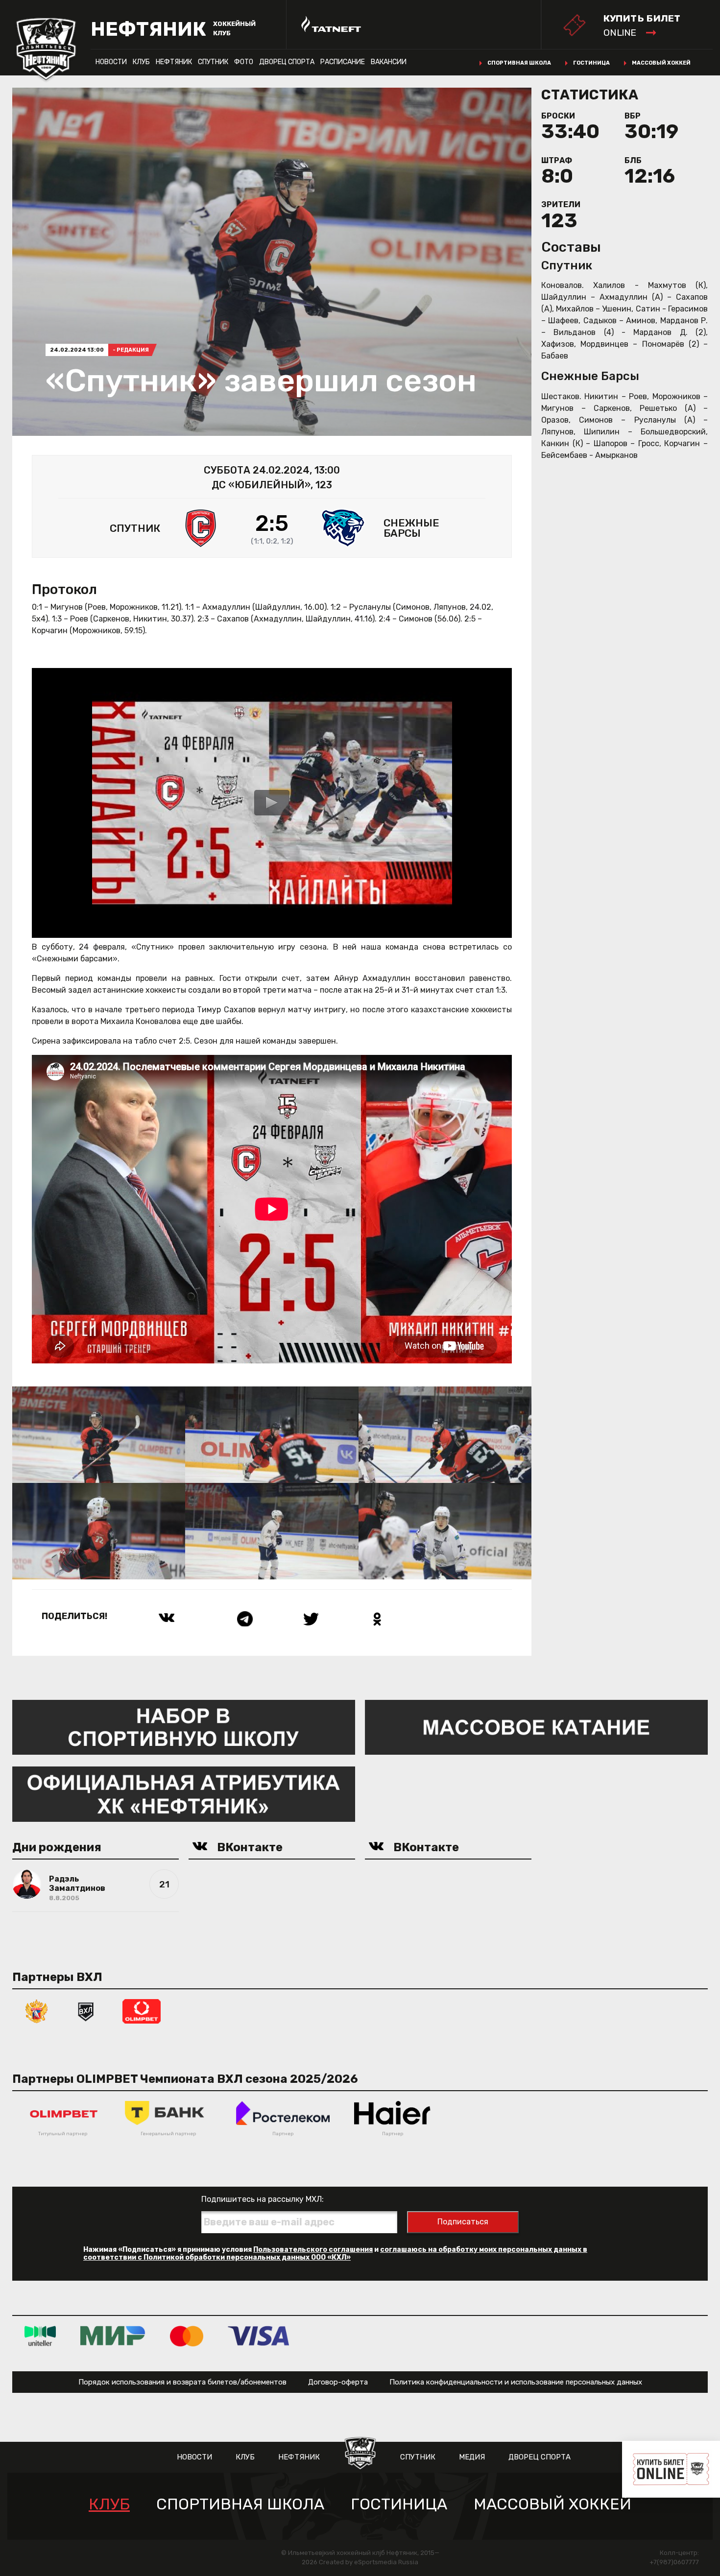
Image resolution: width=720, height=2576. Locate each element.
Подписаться (463, 2222)
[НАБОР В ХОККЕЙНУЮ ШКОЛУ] (184, 1727)
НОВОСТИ (111, 62)
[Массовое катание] (536, 1727)
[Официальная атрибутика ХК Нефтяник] (184, 1794)
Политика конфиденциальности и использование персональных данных (516, 2382)
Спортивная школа (519, 63)
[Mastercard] (187, 2336)
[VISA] (258, 2336)
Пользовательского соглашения (313, 2250)
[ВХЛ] (86, 2011)
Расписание (343, 62)
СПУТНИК (213, 62)
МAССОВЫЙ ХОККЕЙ (552, 2504)
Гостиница (591, 63)
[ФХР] (37, 2011)
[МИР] (113, 2336)
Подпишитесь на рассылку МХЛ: (263, 2199)
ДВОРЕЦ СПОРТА (287, 62)
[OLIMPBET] (142, 2011)
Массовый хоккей (661, 63)
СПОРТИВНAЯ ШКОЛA (240, 2504)
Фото (244, 62)
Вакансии (389, 62)
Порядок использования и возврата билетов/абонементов (182, 2382)
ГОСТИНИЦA (399, 2504)
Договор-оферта (338, 2382)
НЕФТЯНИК (174, 62)
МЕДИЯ (472, 2457)
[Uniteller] (40, 2336)
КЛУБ (141, 62)
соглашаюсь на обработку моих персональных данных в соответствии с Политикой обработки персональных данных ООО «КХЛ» (335, 2254)
